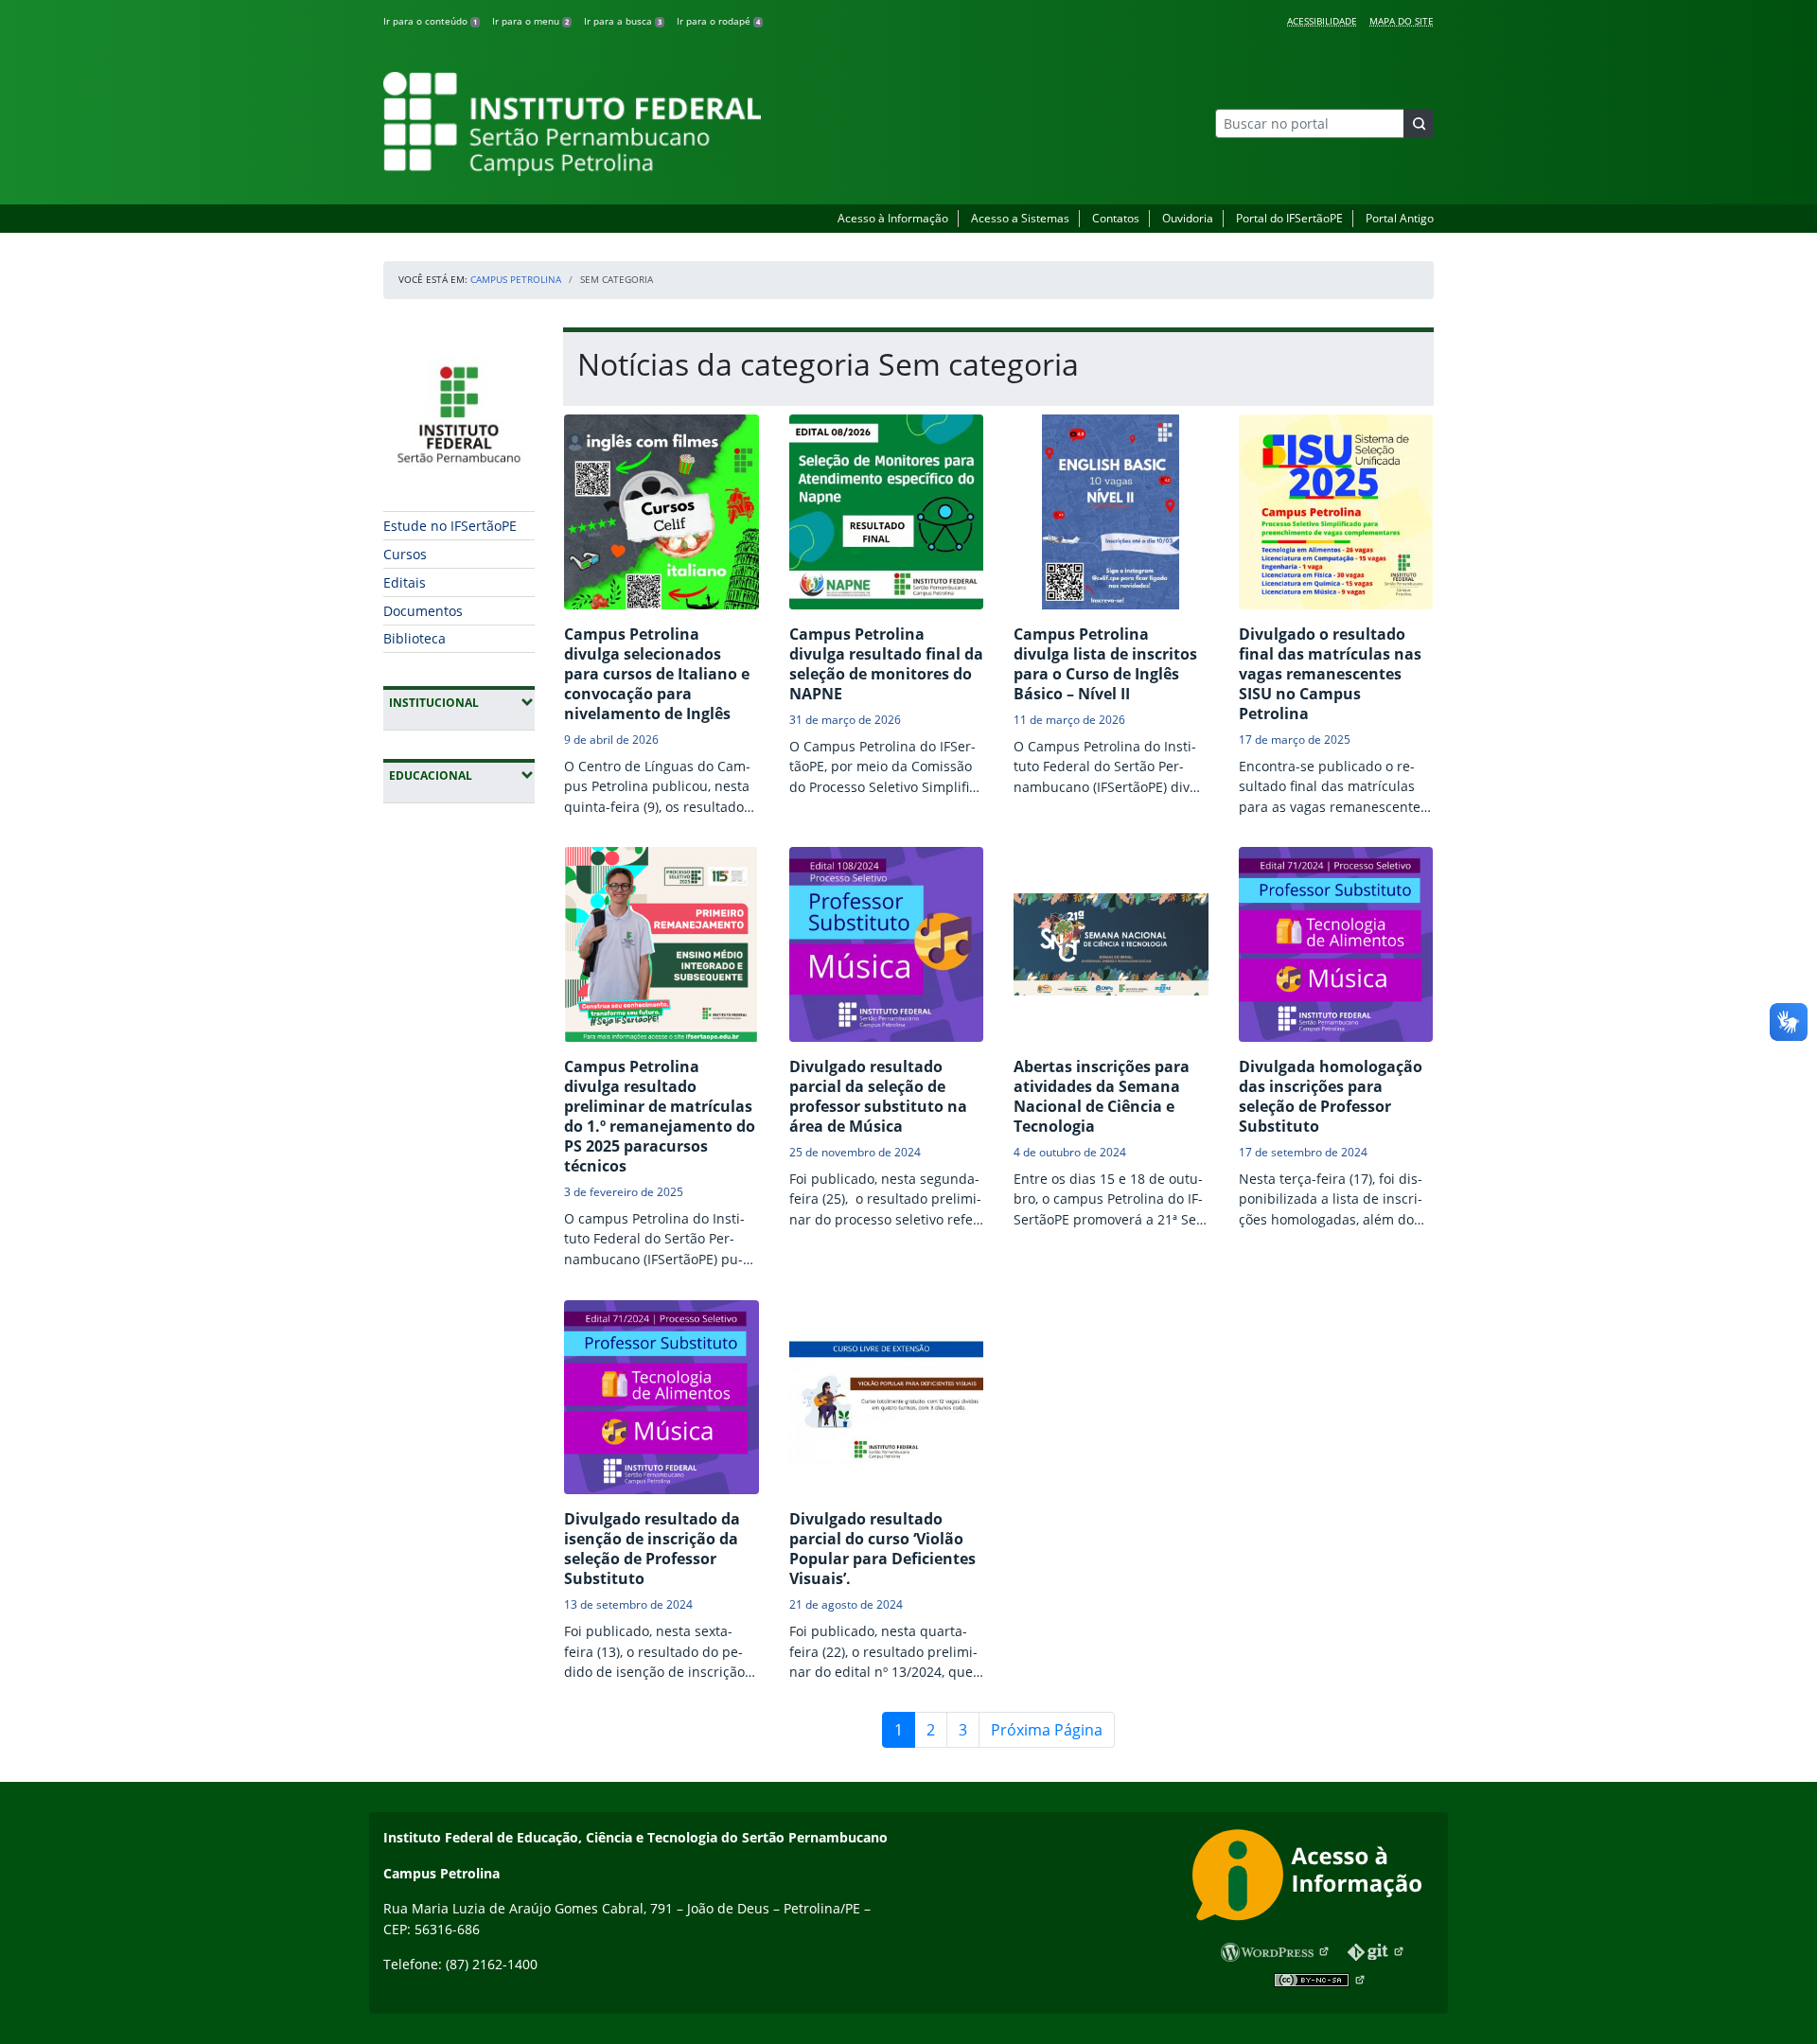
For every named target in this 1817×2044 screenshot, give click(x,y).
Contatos (1116, 218)
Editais (405, 582)
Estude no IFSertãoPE (450, 526)
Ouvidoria (1188, 218)
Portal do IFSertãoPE (1289, 218)
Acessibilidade (1322, 21)
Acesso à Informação (893, 218)
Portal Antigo (1400, 218)
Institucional (462, 702)
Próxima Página (1047, 1730)
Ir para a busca (623, 21)
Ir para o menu (530, 21)
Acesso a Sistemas (1020, 218)
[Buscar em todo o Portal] (1419, 123)
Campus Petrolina (516, 279)
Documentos (423, 611)
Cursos (405, 554)
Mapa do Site (1402, 21)
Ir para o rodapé (718, 21)
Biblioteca (415, 638)
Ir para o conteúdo (430, 21)
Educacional (462, 775)
